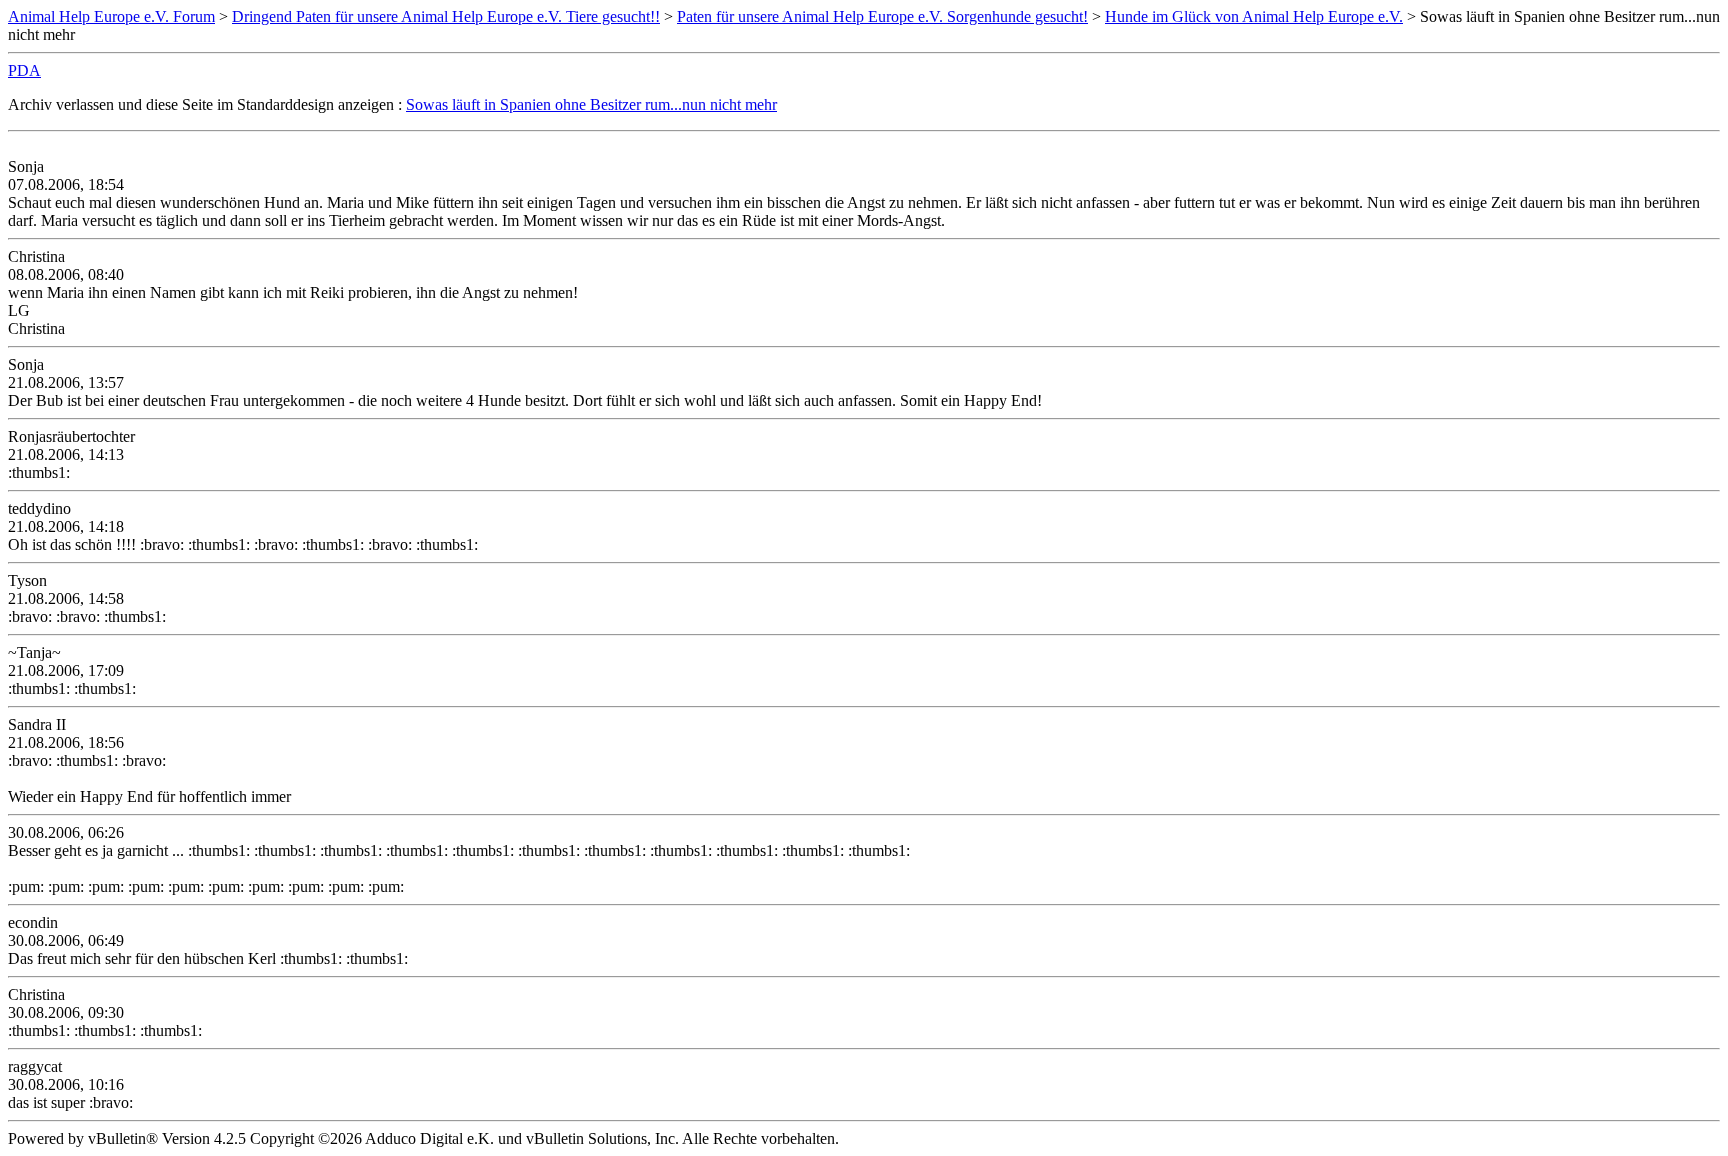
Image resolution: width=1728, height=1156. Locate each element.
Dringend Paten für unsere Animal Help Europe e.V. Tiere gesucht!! (446, 16)
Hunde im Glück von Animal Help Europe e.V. (1254, 16)
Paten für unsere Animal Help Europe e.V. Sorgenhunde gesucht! (882, 16)
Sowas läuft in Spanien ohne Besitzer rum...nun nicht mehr (591, 104)
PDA (24, 70)
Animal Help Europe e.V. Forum (111, 16)
